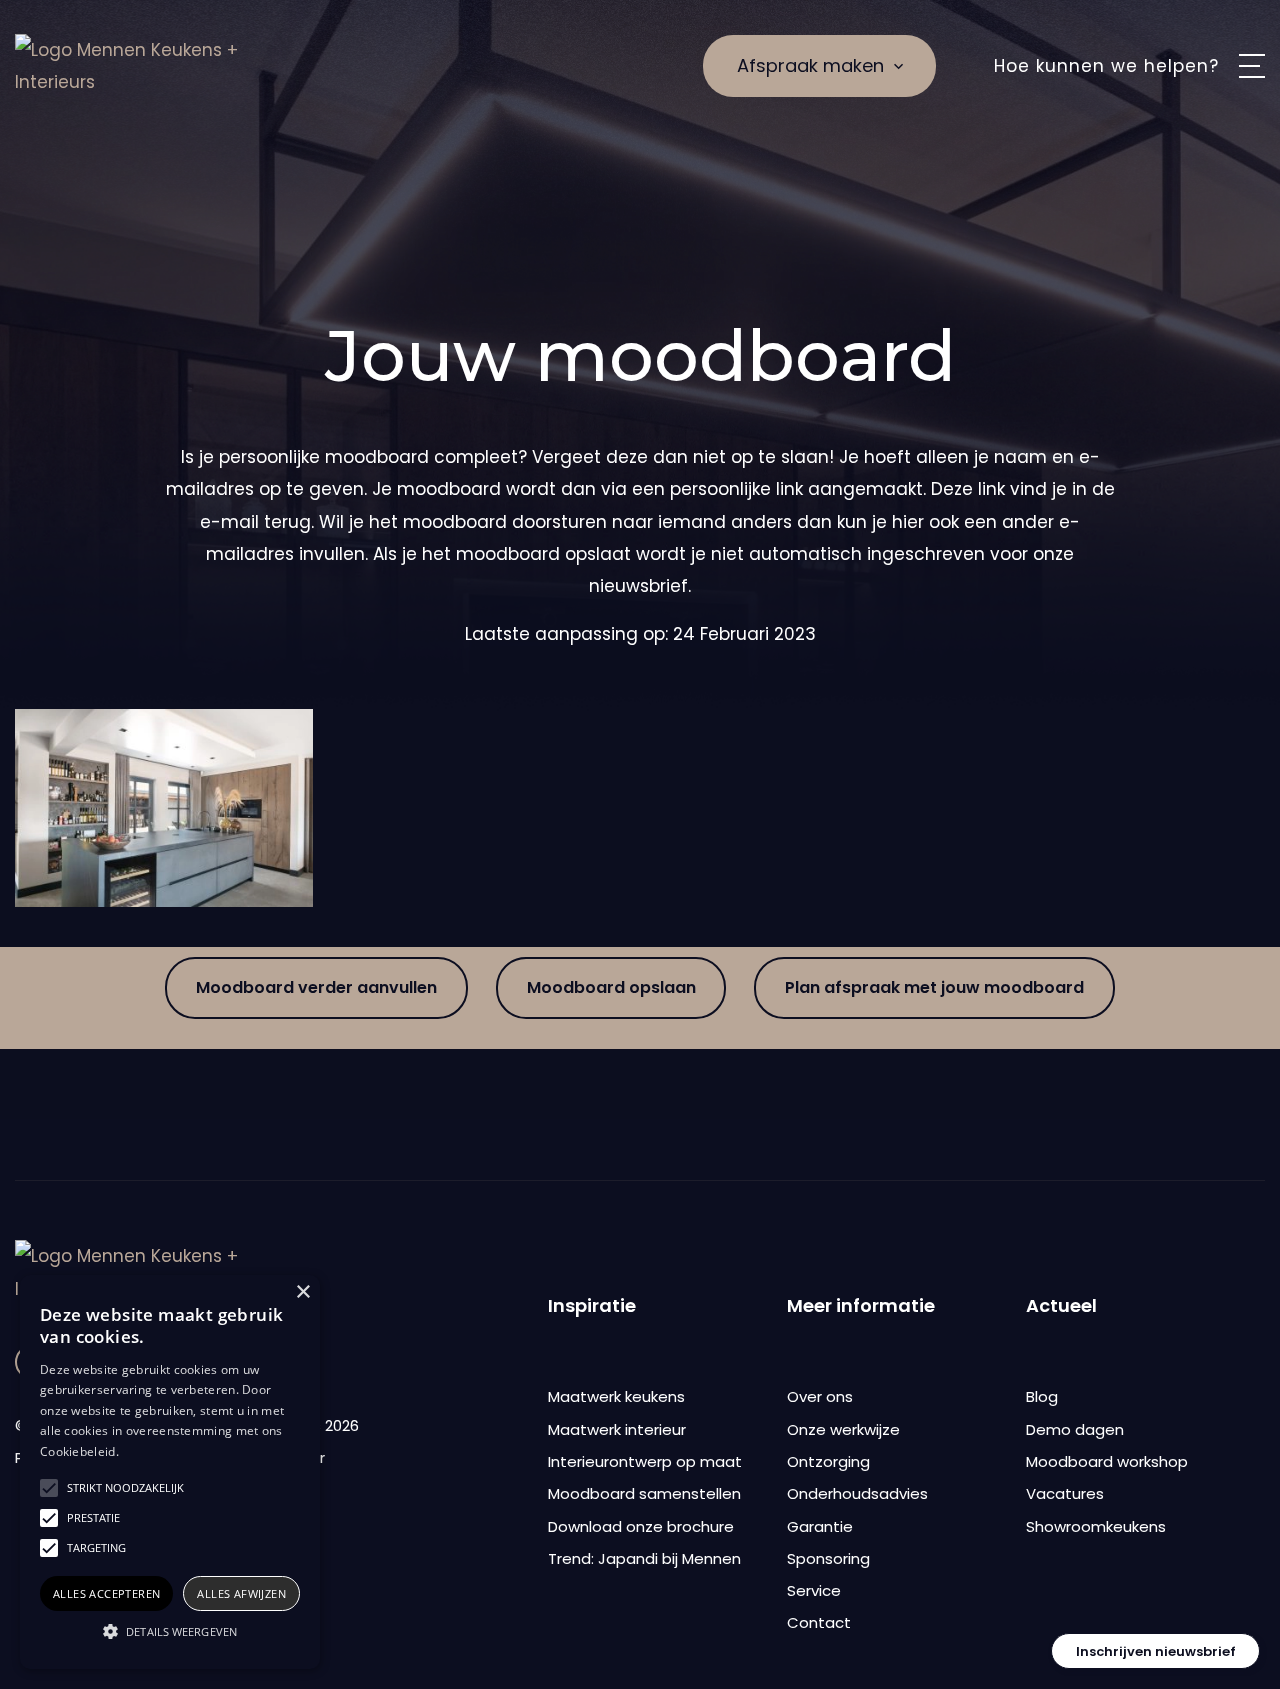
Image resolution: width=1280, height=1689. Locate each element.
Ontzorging (828, 1461)
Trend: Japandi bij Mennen (644, 1558)
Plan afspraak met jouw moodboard (934, 987)
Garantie (820, 1526)
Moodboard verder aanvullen (316, 987)
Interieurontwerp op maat (645, 1461)
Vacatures (1065, 1493)
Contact (819, 1622)
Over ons (820, 1396)
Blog (1042, 1396)
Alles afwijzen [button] (241, 1593)
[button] (170, 1632)
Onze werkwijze (843, 1429)
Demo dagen (1075, 1429)
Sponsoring (828, 1558)
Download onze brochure (641, 1526)
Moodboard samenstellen (644, 1493)
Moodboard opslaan (611, 987)
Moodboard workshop (1107, 1461)
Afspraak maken (810, 65)
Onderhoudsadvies (857, 1493)
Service (814, 1590)
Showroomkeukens (1096, 1526)
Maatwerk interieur (617, 1429)
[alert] (170, 1472)
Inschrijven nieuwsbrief (1156, 1651)
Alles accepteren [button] (106, 1593)
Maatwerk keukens (616, 1396)
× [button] (302, 1292)
